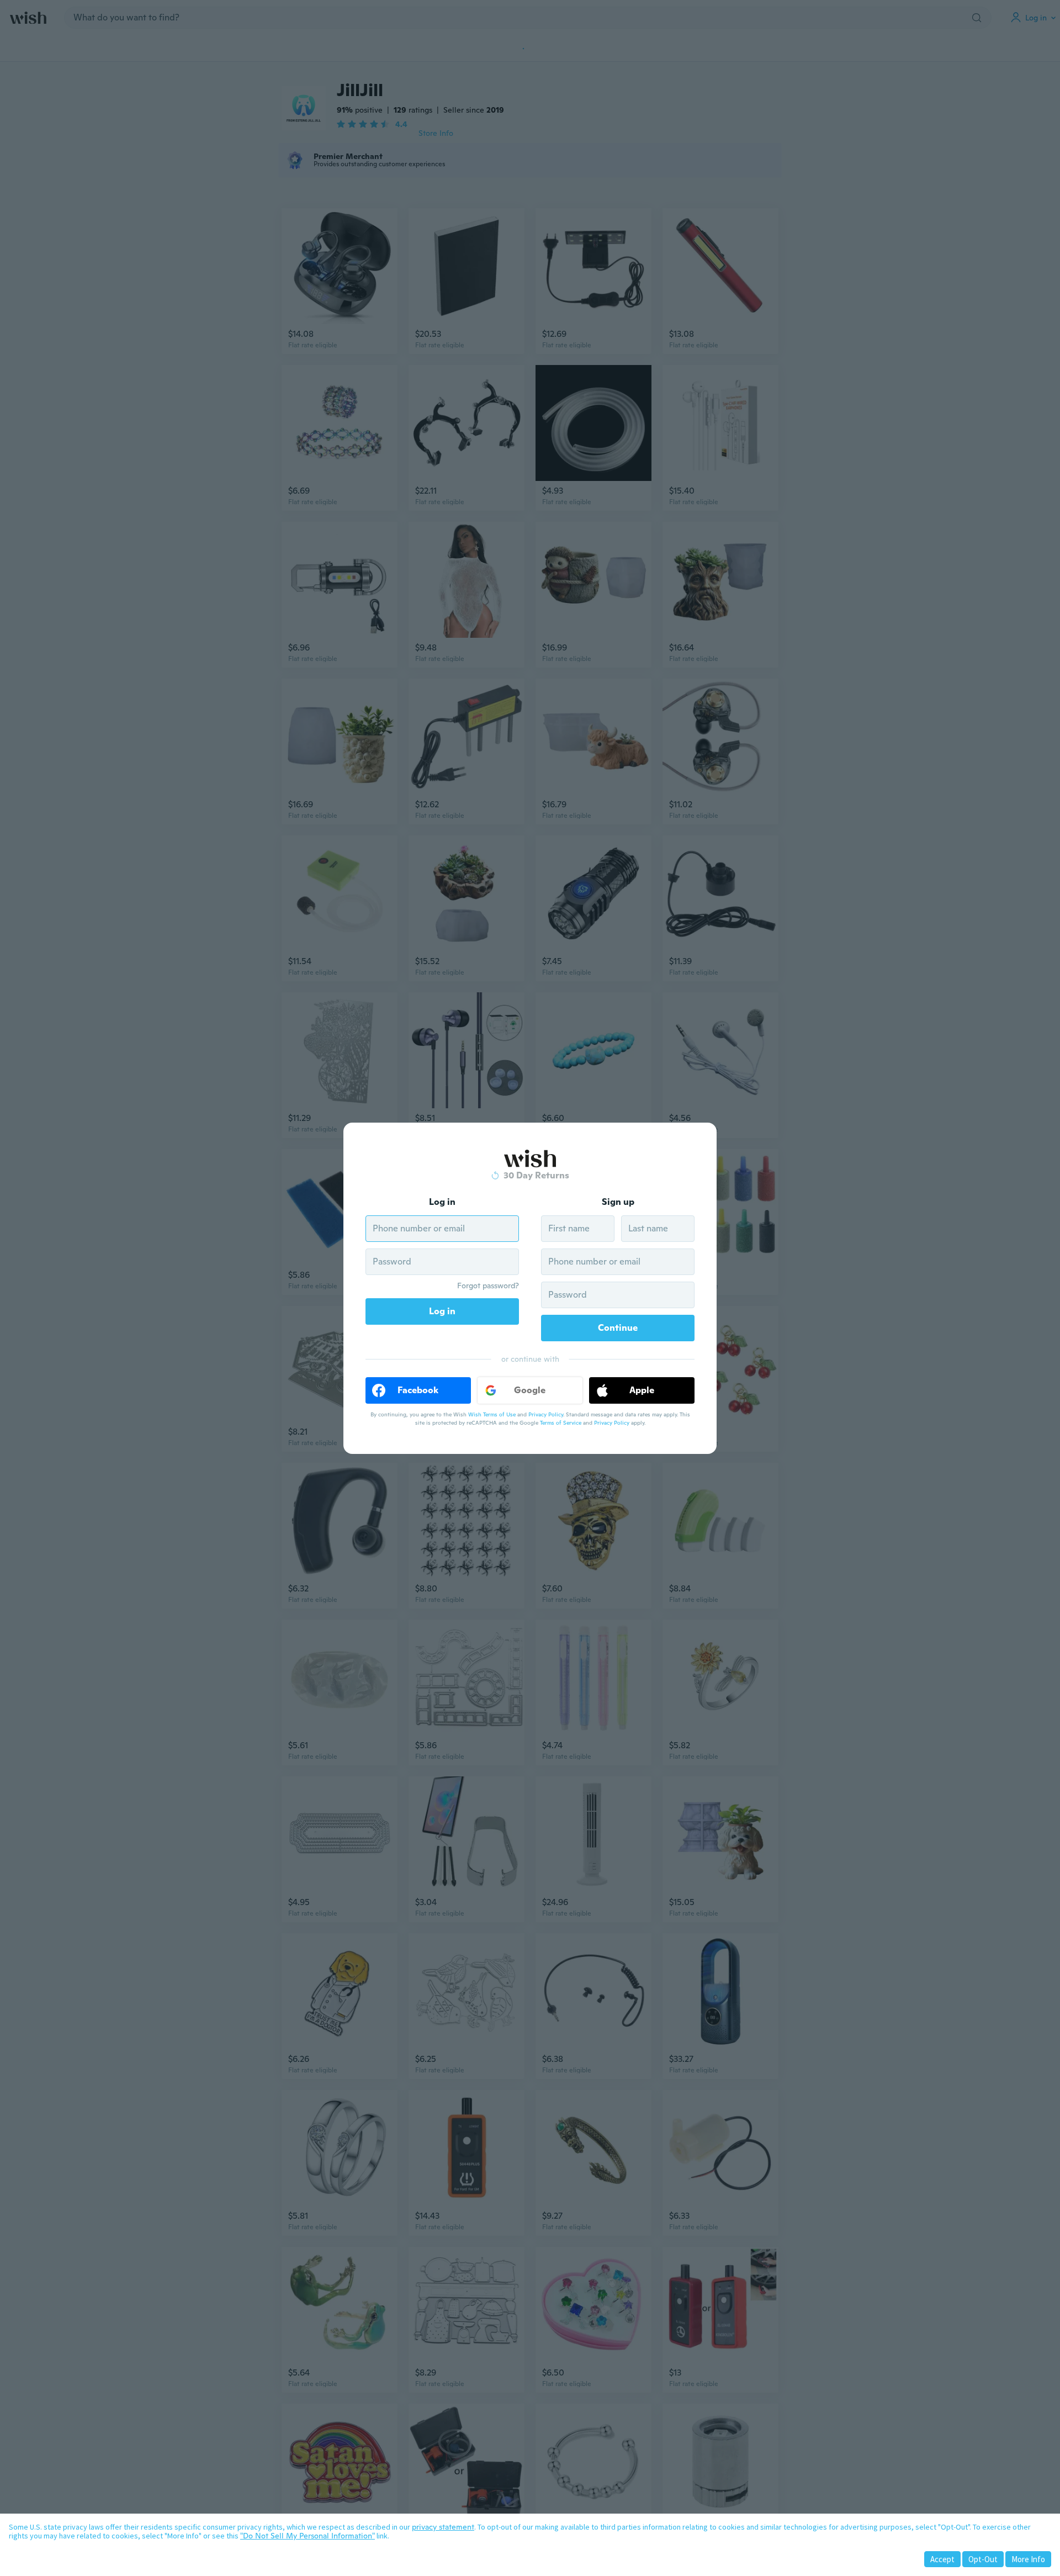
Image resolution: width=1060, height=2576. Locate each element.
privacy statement (443, 2527)
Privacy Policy (546, 1414)
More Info (1028, 2559)
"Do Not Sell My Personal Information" (308, 2536)
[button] (418, 1390)
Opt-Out (983, 2559)
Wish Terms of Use (492, 1414)
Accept (942, 2559)
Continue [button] (618, 1328)
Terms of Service (561, 1423)
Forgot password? (488, 1286)
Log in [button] (442, 1311)
